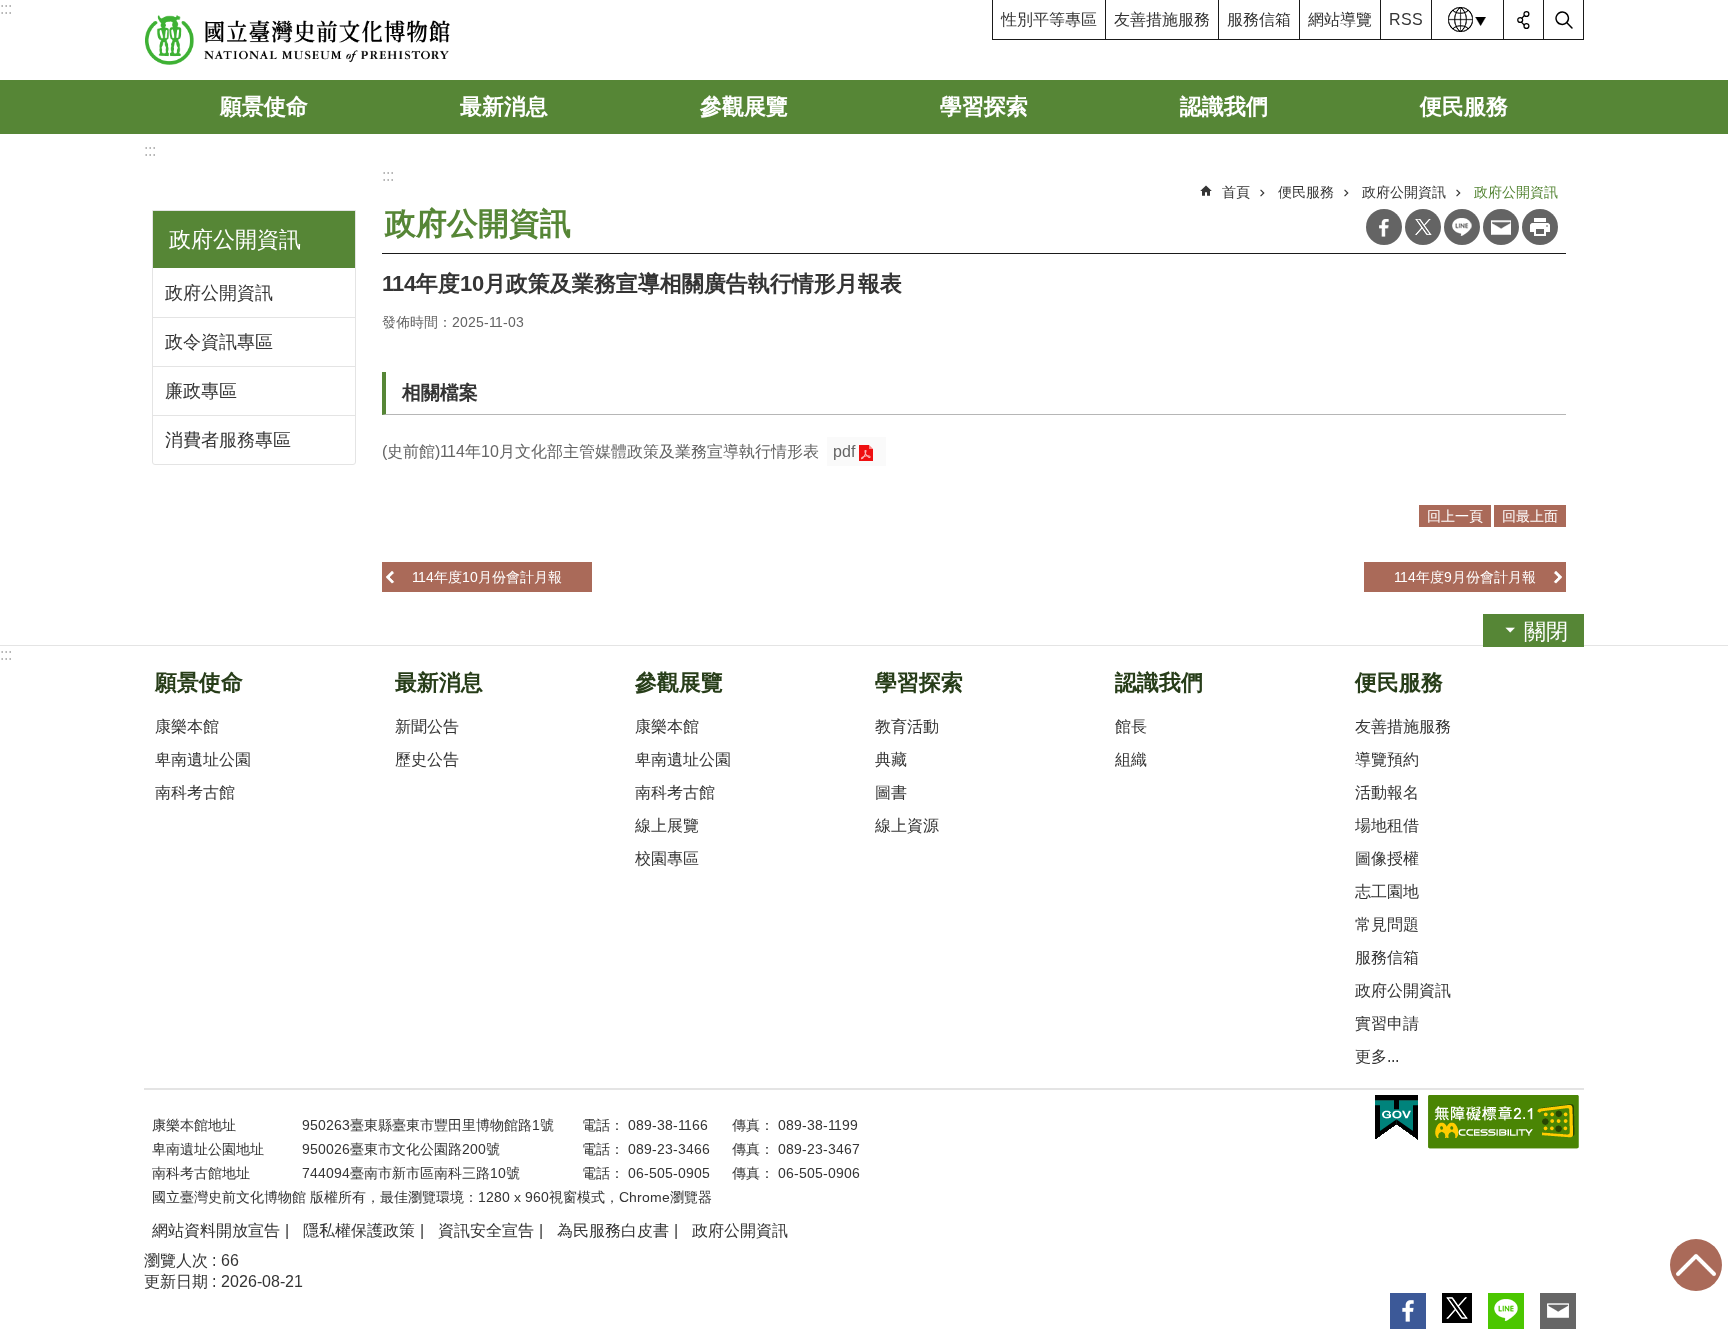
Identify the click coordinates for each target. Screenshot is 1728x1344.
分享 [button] (1524, 20)
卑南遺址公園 (203, 759)
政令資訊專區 (219, 342)
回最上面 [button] (1530, 516)
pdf (844, 451)
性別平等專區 (1049, 19)
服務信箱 (1259, 19)
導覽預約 (1387, 759)
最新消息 (504, 106)
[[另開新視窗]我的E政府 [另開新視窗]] (1396, 1118)
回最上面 (1696, 1265)
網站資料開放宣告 (216, 1230)
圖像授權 (1387, 858)
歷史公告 (427, 759)
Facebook (1384, 227)
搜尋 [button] (1564, 20)
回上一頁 (1455, 516)
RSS (1406, 19)
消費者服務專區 (228, 440)
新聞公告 (427, 726)
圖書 (891, 792)
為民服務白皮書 (613, 1230)
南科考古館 (195, 792)
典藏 (891, 759)
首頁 (1236, 192)
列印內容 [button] (1540, 227)
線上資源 (907, 825)
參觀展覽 (744, 106)
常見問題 (1387, 924)
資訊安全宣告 (486, 1230)
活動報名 (1387, 792)
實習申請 (1387, 1023)
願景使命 (264, 106)
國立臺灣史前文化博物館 (297, 40)
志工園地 (1387, 891)
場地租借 (1387, 825)
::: (6, 8)
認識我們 (1224, 106)
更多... (1377, 1056)
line (1462, 227)
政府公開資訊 (219, 293)
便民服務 (1464, 106)
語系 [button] (1468, 20)
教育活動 (907, 726)
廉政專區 (201, 391)
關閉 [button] (1546, 631)
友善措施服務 (1162, 19)
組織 (1131, 759)
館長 (1131, 726)
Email (1501, 227)
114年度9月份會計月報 (1465, 577)
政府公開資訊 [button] (235, 239)
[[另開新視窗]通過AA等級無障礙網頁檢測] (1503, 1122)
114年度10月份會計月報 (487, 577)
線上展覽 (667, 825)
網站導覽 (1340, 19)
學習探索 (984, 106)
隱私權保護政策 (359, 1230)
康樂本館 (187, 726)
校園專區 (667, 858)
